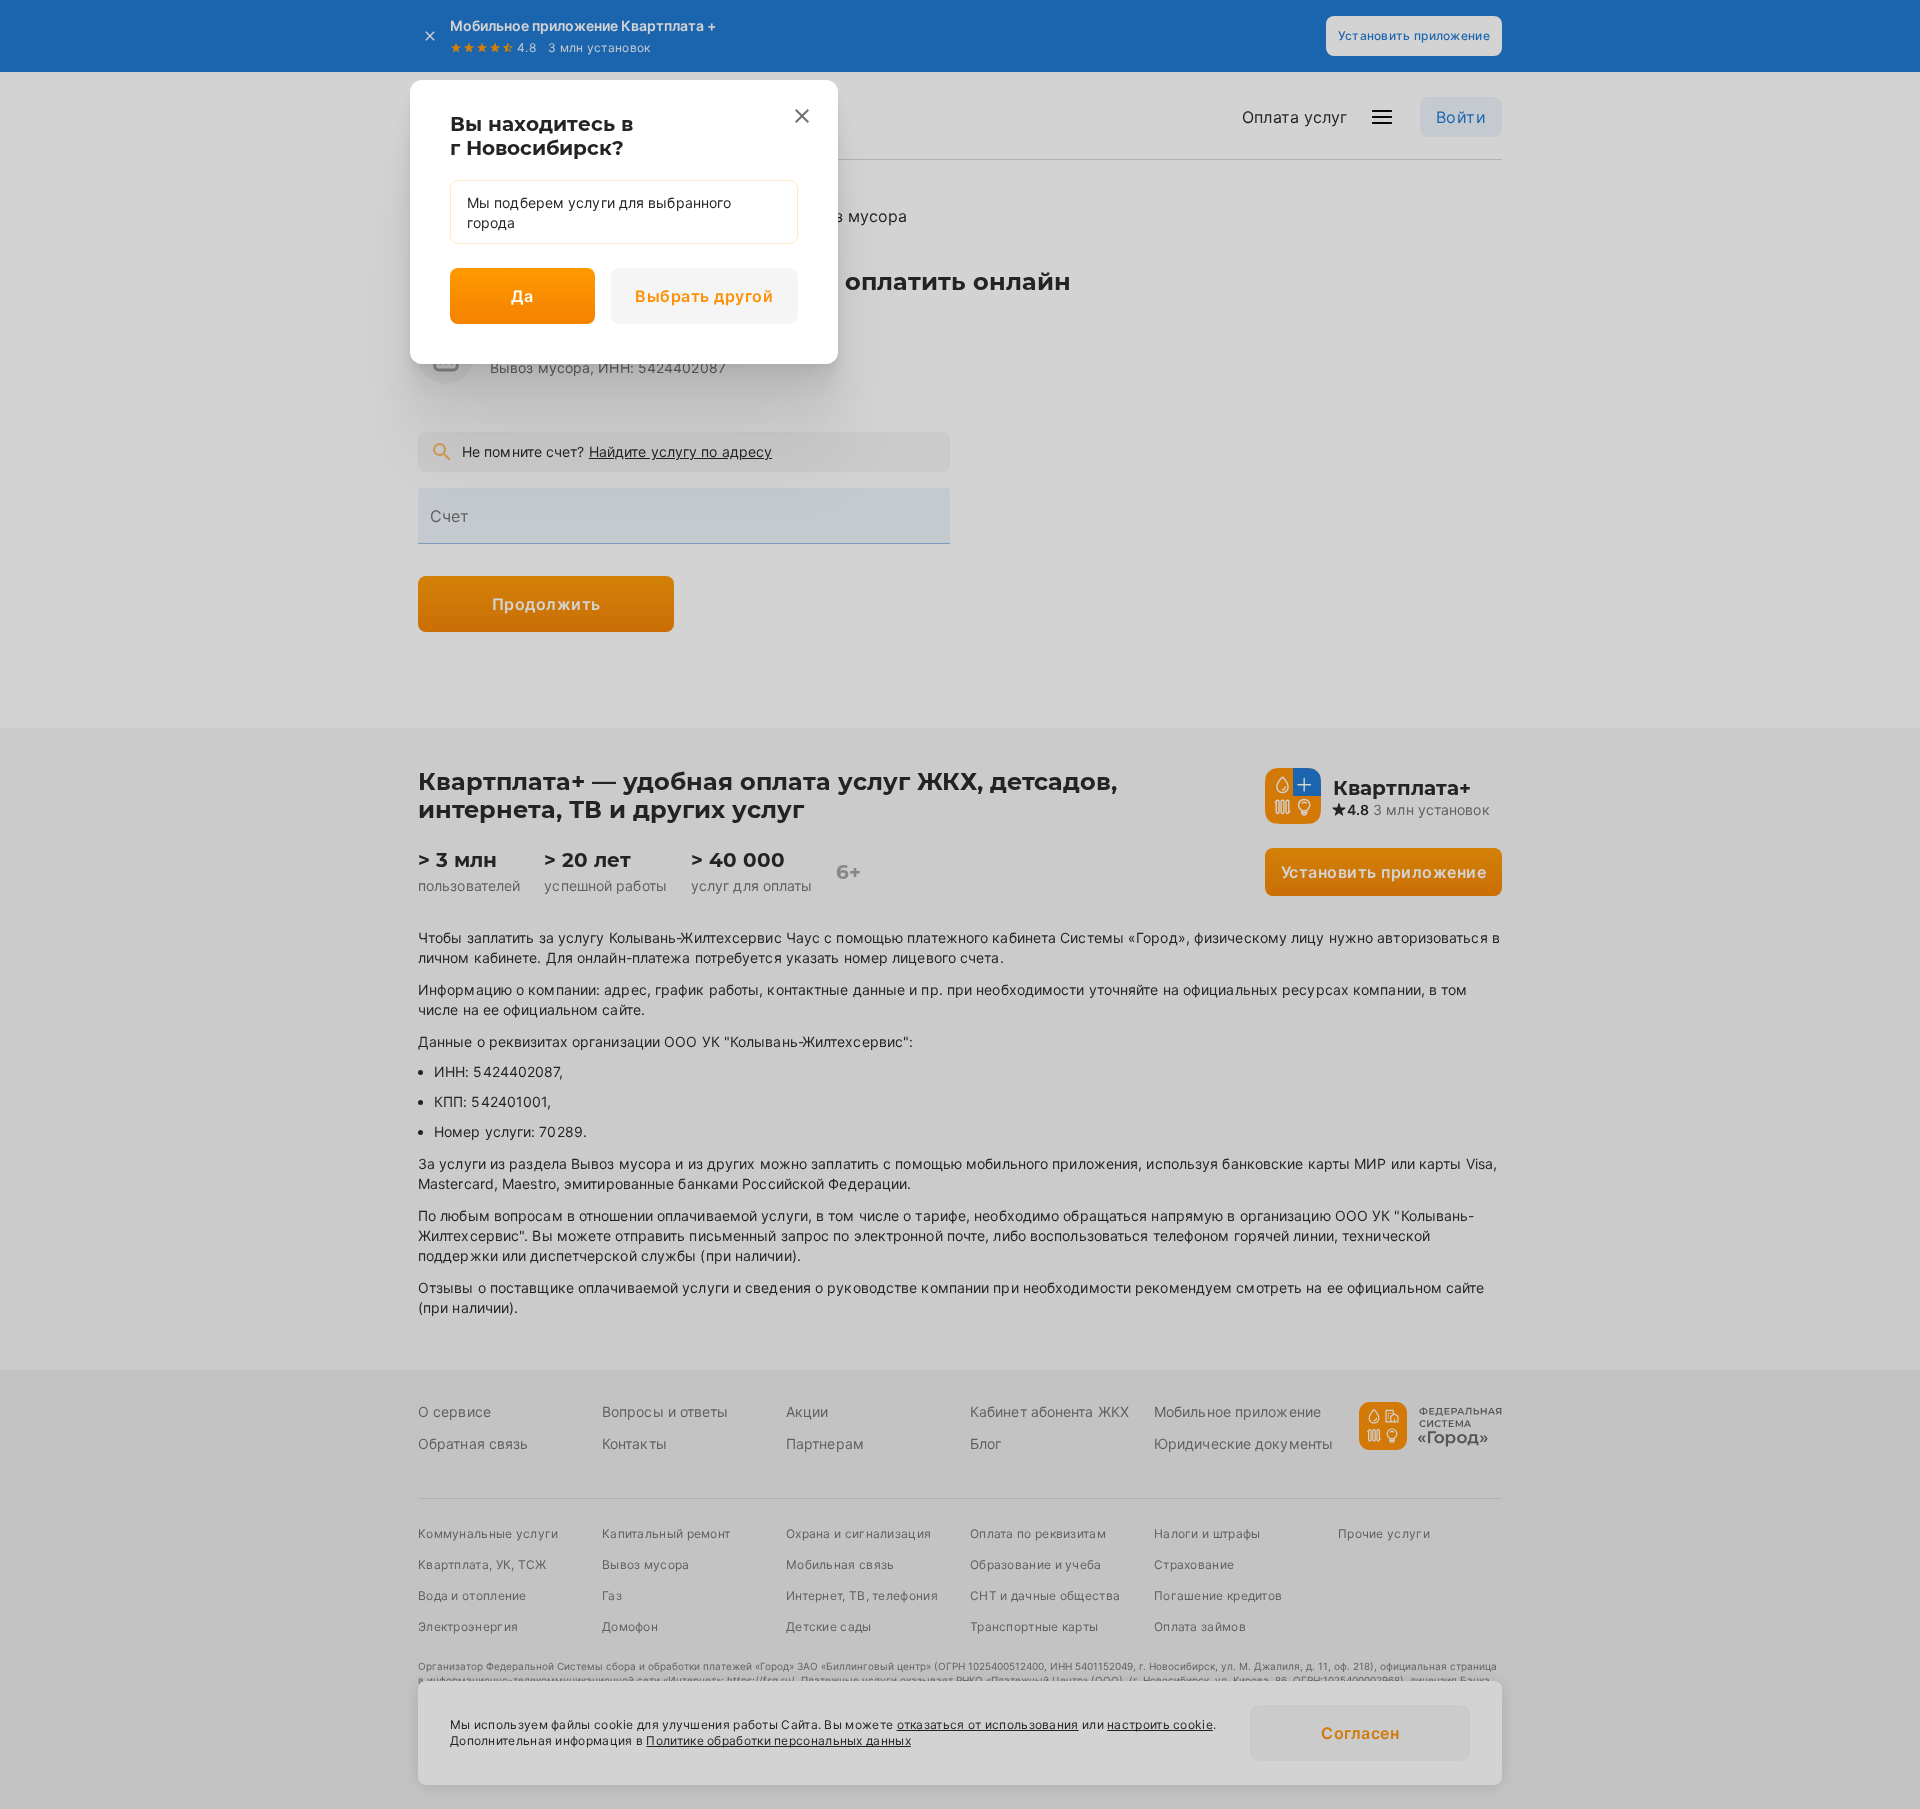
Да (522, 296)
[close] (802, 116)
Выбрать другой (704, 296)
